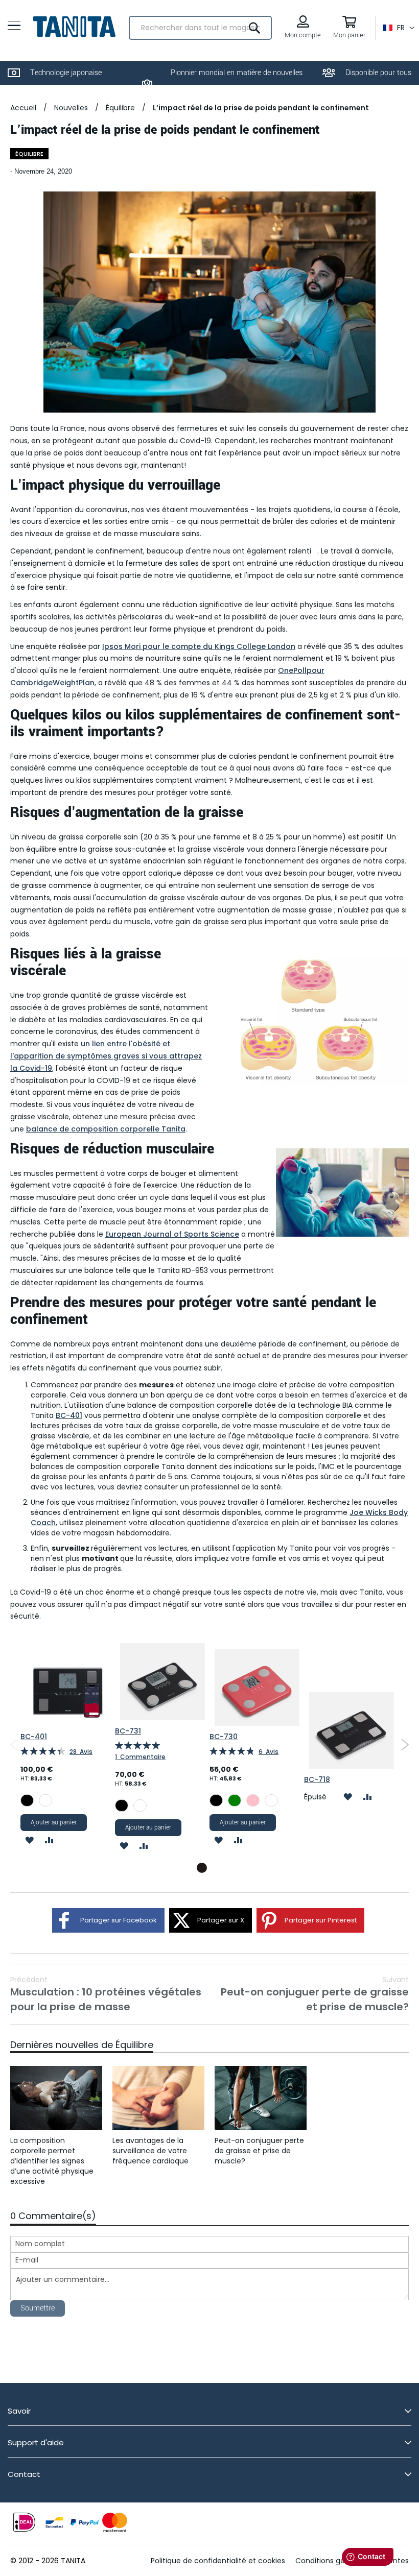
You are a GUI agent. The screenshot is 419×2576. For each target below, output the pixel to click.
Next (405, 1745)
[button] (399, 28)
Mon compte (303, 35)
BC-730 (224, 1737)
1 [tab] (202, 1868)
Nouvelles (71, 108)
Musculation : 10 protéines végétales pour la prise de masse (106, 1994)
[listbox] (68, 1802)
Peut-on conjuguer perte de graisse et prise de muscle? (315, 1994)
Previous (14, 1745)
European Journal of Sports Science (172, 1234)
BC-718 (317, 1779)
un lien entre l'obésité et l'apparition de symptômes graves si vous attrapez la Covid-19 (106, 1056)
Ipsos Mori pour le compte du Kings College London (199, 646)
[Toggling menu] (14, 25)
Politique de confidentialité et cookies (218, 2561)
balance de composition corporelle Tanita (106, 1129)
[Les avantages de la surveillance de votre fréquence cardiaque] (158, 2098)
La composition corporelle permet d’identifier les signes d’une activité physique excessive (52, 2161)
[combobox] (200, 28)
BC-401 (69, 1415)
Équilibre (120, 108)
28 (81, 1752)
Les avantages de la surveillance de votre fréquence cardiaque (150, 2151)
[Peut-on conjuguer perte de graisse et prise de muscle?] (261, 2098)
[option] (27, 1800)
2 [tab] (217, 1868)
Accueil (23, 108)
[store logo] (74, 27)
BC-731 (128, 1731)
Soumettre (38, 2308)
